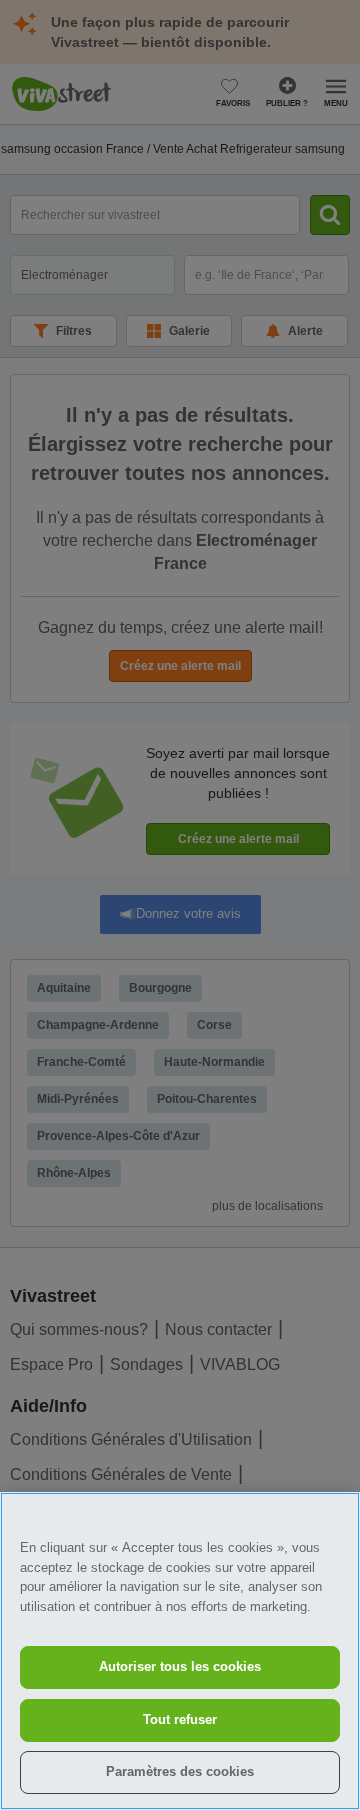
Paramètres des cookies (180, 1771)
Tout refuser (180, 1719)
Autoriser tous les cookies (180, 1666)
